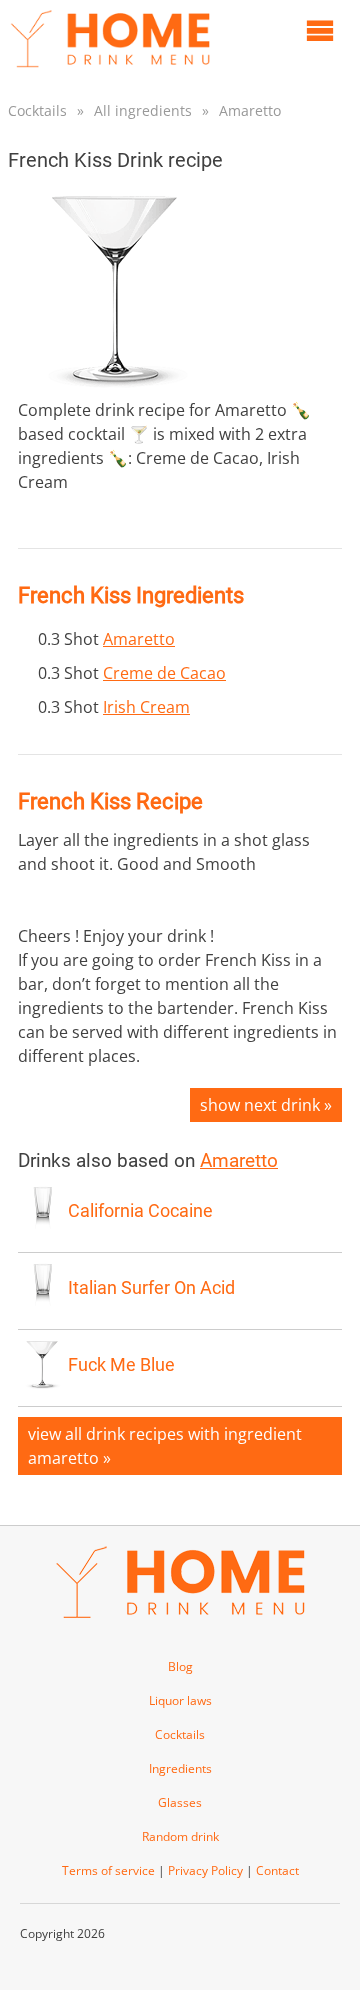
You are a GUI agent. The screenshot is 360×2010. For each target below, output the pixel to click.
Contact (277, 1870)
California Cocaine (140, 1211)
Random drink (180, 1836)
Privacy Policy (205, 1870)
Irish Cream (146, 707)
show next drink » (266, 1105)
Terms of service (108, 1870)
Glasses (180, 1802)
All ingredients (143, 110)
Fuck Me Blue (121, 1365)
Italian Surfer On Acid (151, 1288)
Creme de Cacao (164, 673)
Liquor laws (180, 1700)
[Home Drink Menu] (110, 72)
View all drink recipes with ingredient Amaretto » (165, 1446)
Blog (180, 1666)
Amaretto (250, 110)
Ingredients (180, 1768)
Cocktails (37, 110)
